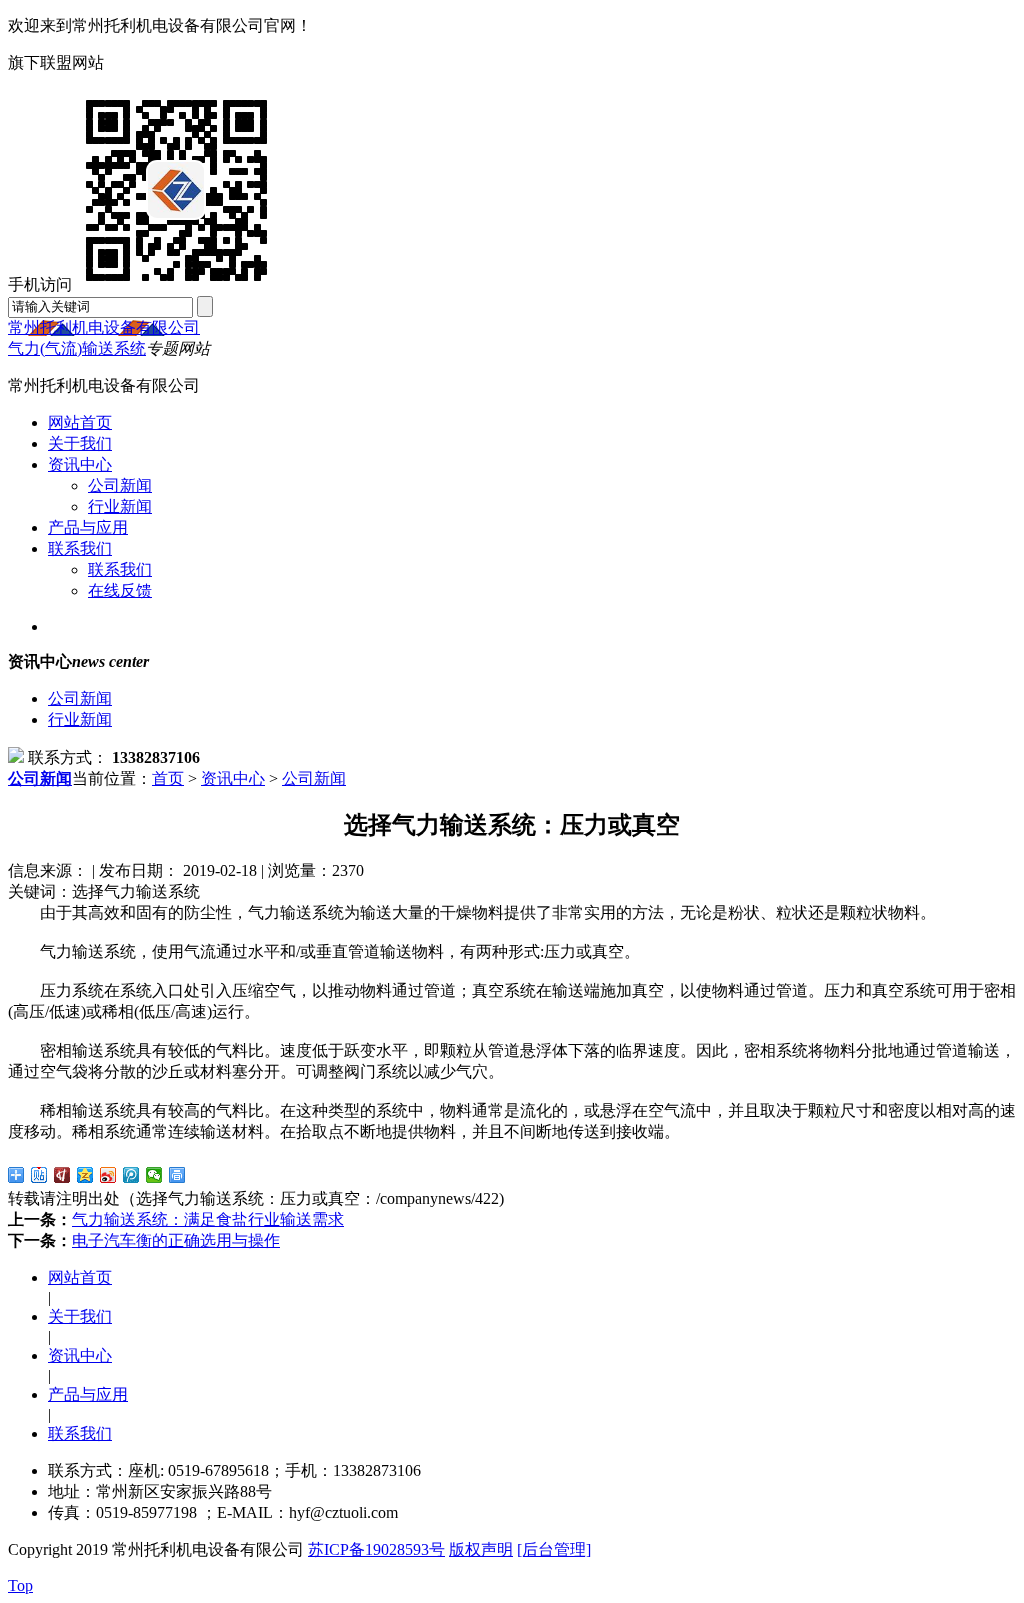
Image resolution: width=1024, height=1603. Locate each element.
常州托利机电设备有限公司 (104, 327)
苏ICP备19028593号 (376, 1549)
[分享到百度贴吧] (39, 1175)
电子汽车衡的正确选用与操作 (176, 1240)
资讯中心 (80, 464)
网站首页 (80, 422)
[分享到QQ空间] (85, 1175)
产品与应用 (88, 527)
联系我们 (80, 548)
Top (20, 1585)
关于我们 (80, 443)
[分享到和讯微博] (62, 1175)
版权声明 (481, 1549)
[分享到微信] (154, 1175)
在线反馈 (120, 590)
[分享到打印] (177, 1175)
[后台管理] (554, 1549)
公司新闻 (120, 485)
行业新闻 (120, 506)
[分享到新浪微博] (108, 1175)
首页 (168, 778)
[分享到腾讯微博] (131, 1175)
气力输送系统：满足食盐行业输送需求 (208, 1219)
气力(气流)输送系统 (77, 348)
